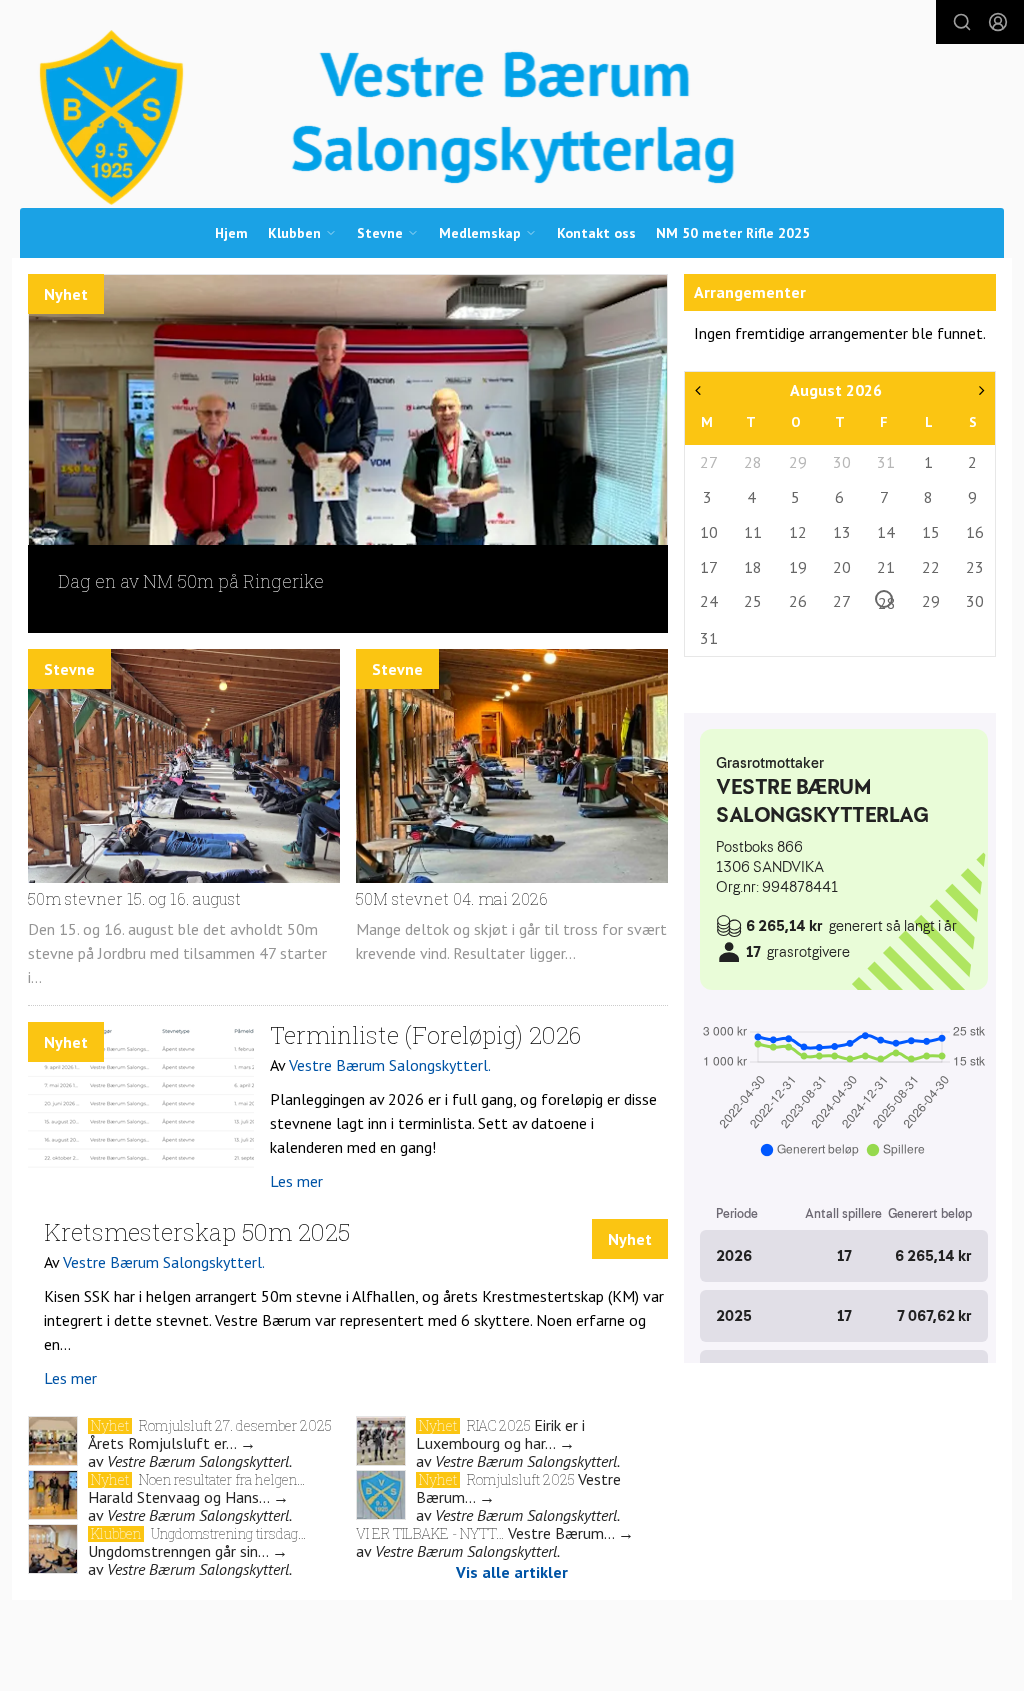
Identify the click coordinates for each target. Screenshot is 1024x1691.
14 (885, 532)
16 (974, 532)
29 (797, 462)
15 (930, 532)
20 (841, 567)
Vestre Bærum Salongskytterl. (390, 1065)
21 (885, 567)
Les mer (296, 1181)
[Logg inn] (998, 22)
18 (752, 567)
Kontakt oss (596, 233)
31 (885, 462)
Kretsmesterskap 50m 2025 (197, 1232)
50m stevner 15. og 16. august (134, 899)
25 (752, 601)
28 (752, 462)
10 (708, 532)
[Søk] (962, 22)
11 (752, 532)
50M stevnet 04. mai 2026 (452, 899)
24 (708, 601)
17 (708, 567)
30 (841, 462)
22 (930, 567)
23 (974, 567)
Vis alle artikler (512, 1572)
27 (708, 462)
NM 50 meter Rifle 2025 (733, 233)
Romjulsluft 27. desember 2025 (235, 1425)
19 (797, 567)
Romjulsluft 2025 (522, 1479)
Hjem (231, 233)
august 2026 (836, 390)
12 (797, 532)
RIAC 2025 (500, 1425)
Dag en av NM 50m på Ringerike (191, 581)
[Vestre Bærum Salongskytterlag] (512, 118)
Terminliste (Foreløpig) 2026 (425, 1035)
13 (841, 532)
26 (797, 601)
